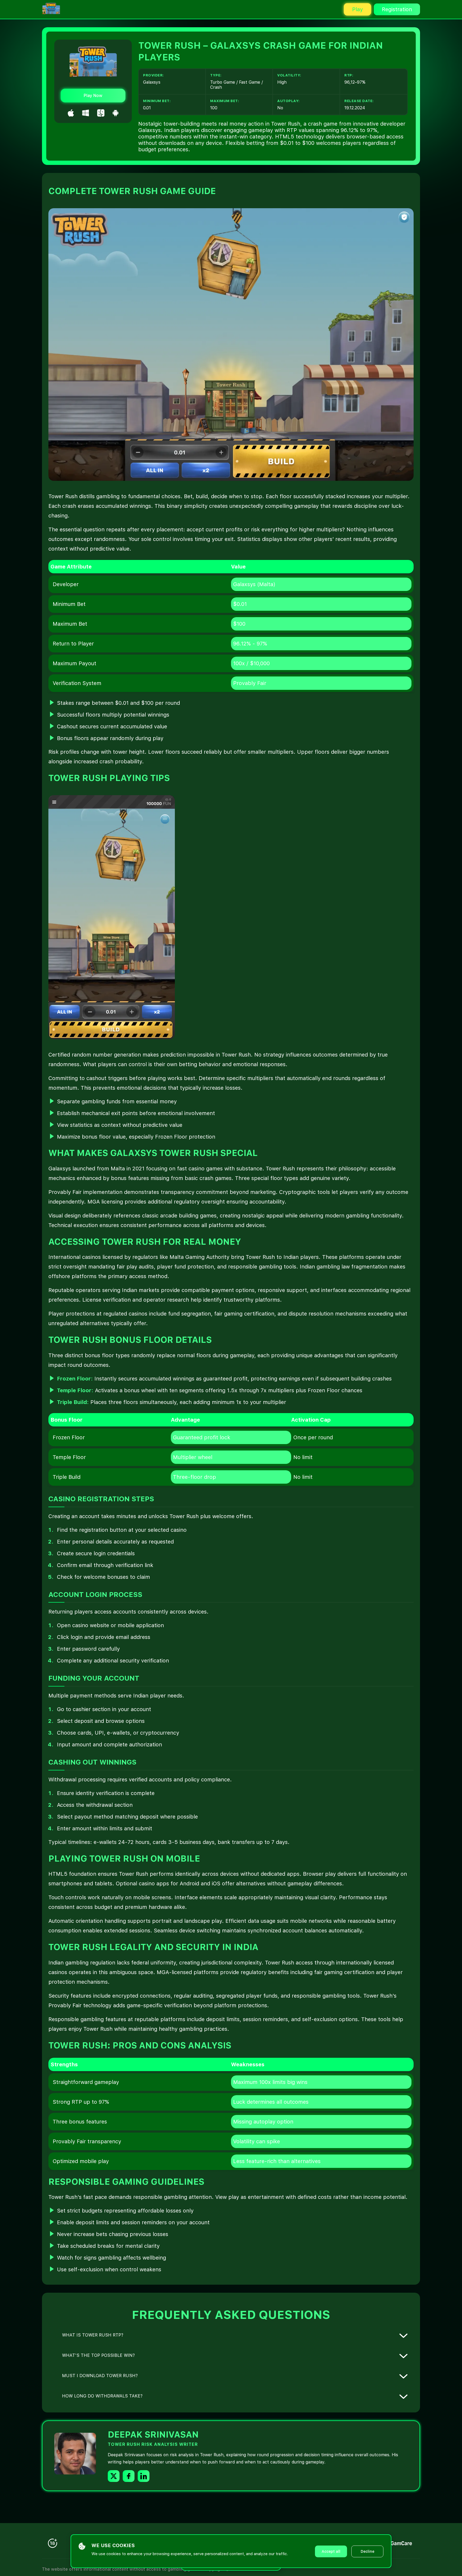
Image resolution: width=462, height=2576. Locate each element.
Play (357, 9)
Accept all (331, 2551)
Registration (397, 9)
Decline (367, 2551)
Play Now (93, 96)
